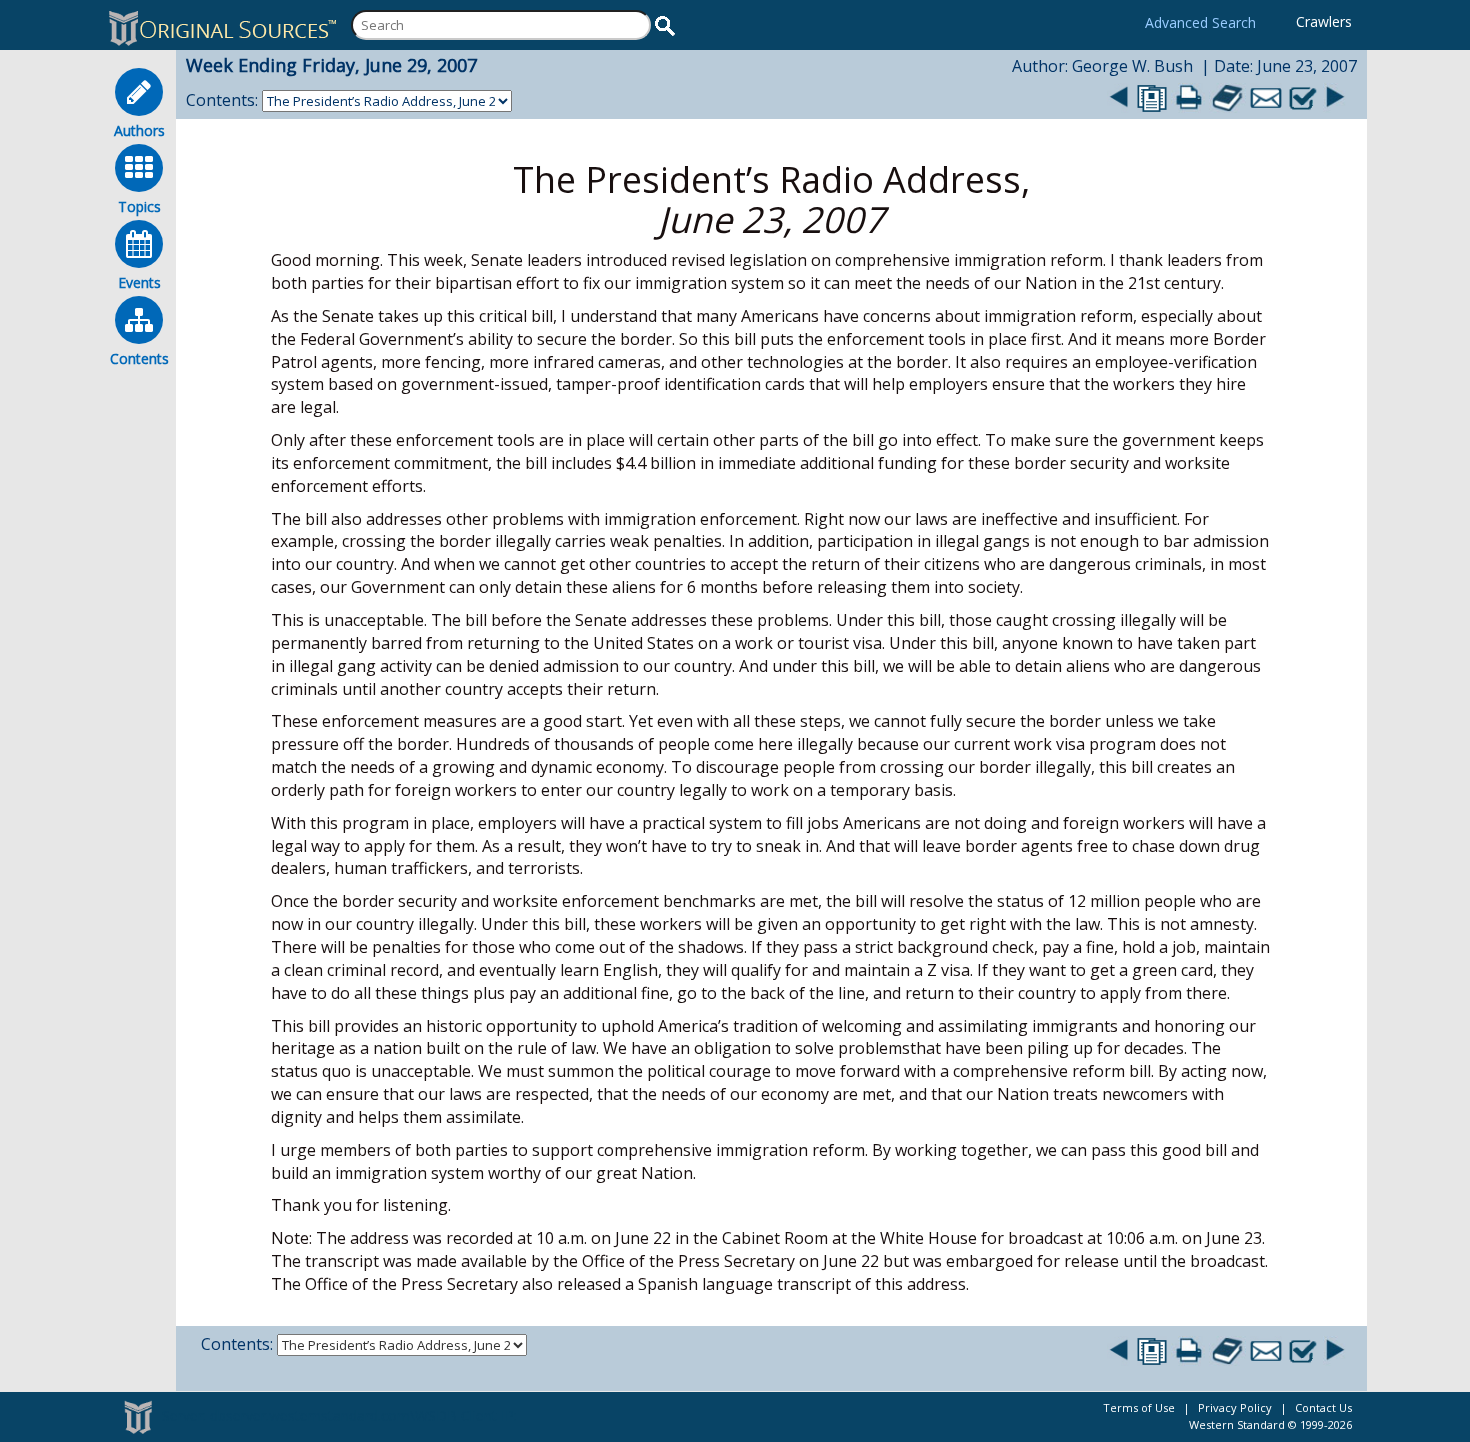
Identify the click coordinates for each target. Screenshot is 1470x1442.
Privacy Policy (1235, 1407)
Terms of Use (1139, 1407)
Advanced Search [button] (1200, 22)
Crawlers (1324, 21)
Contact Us (1323, 1407)
